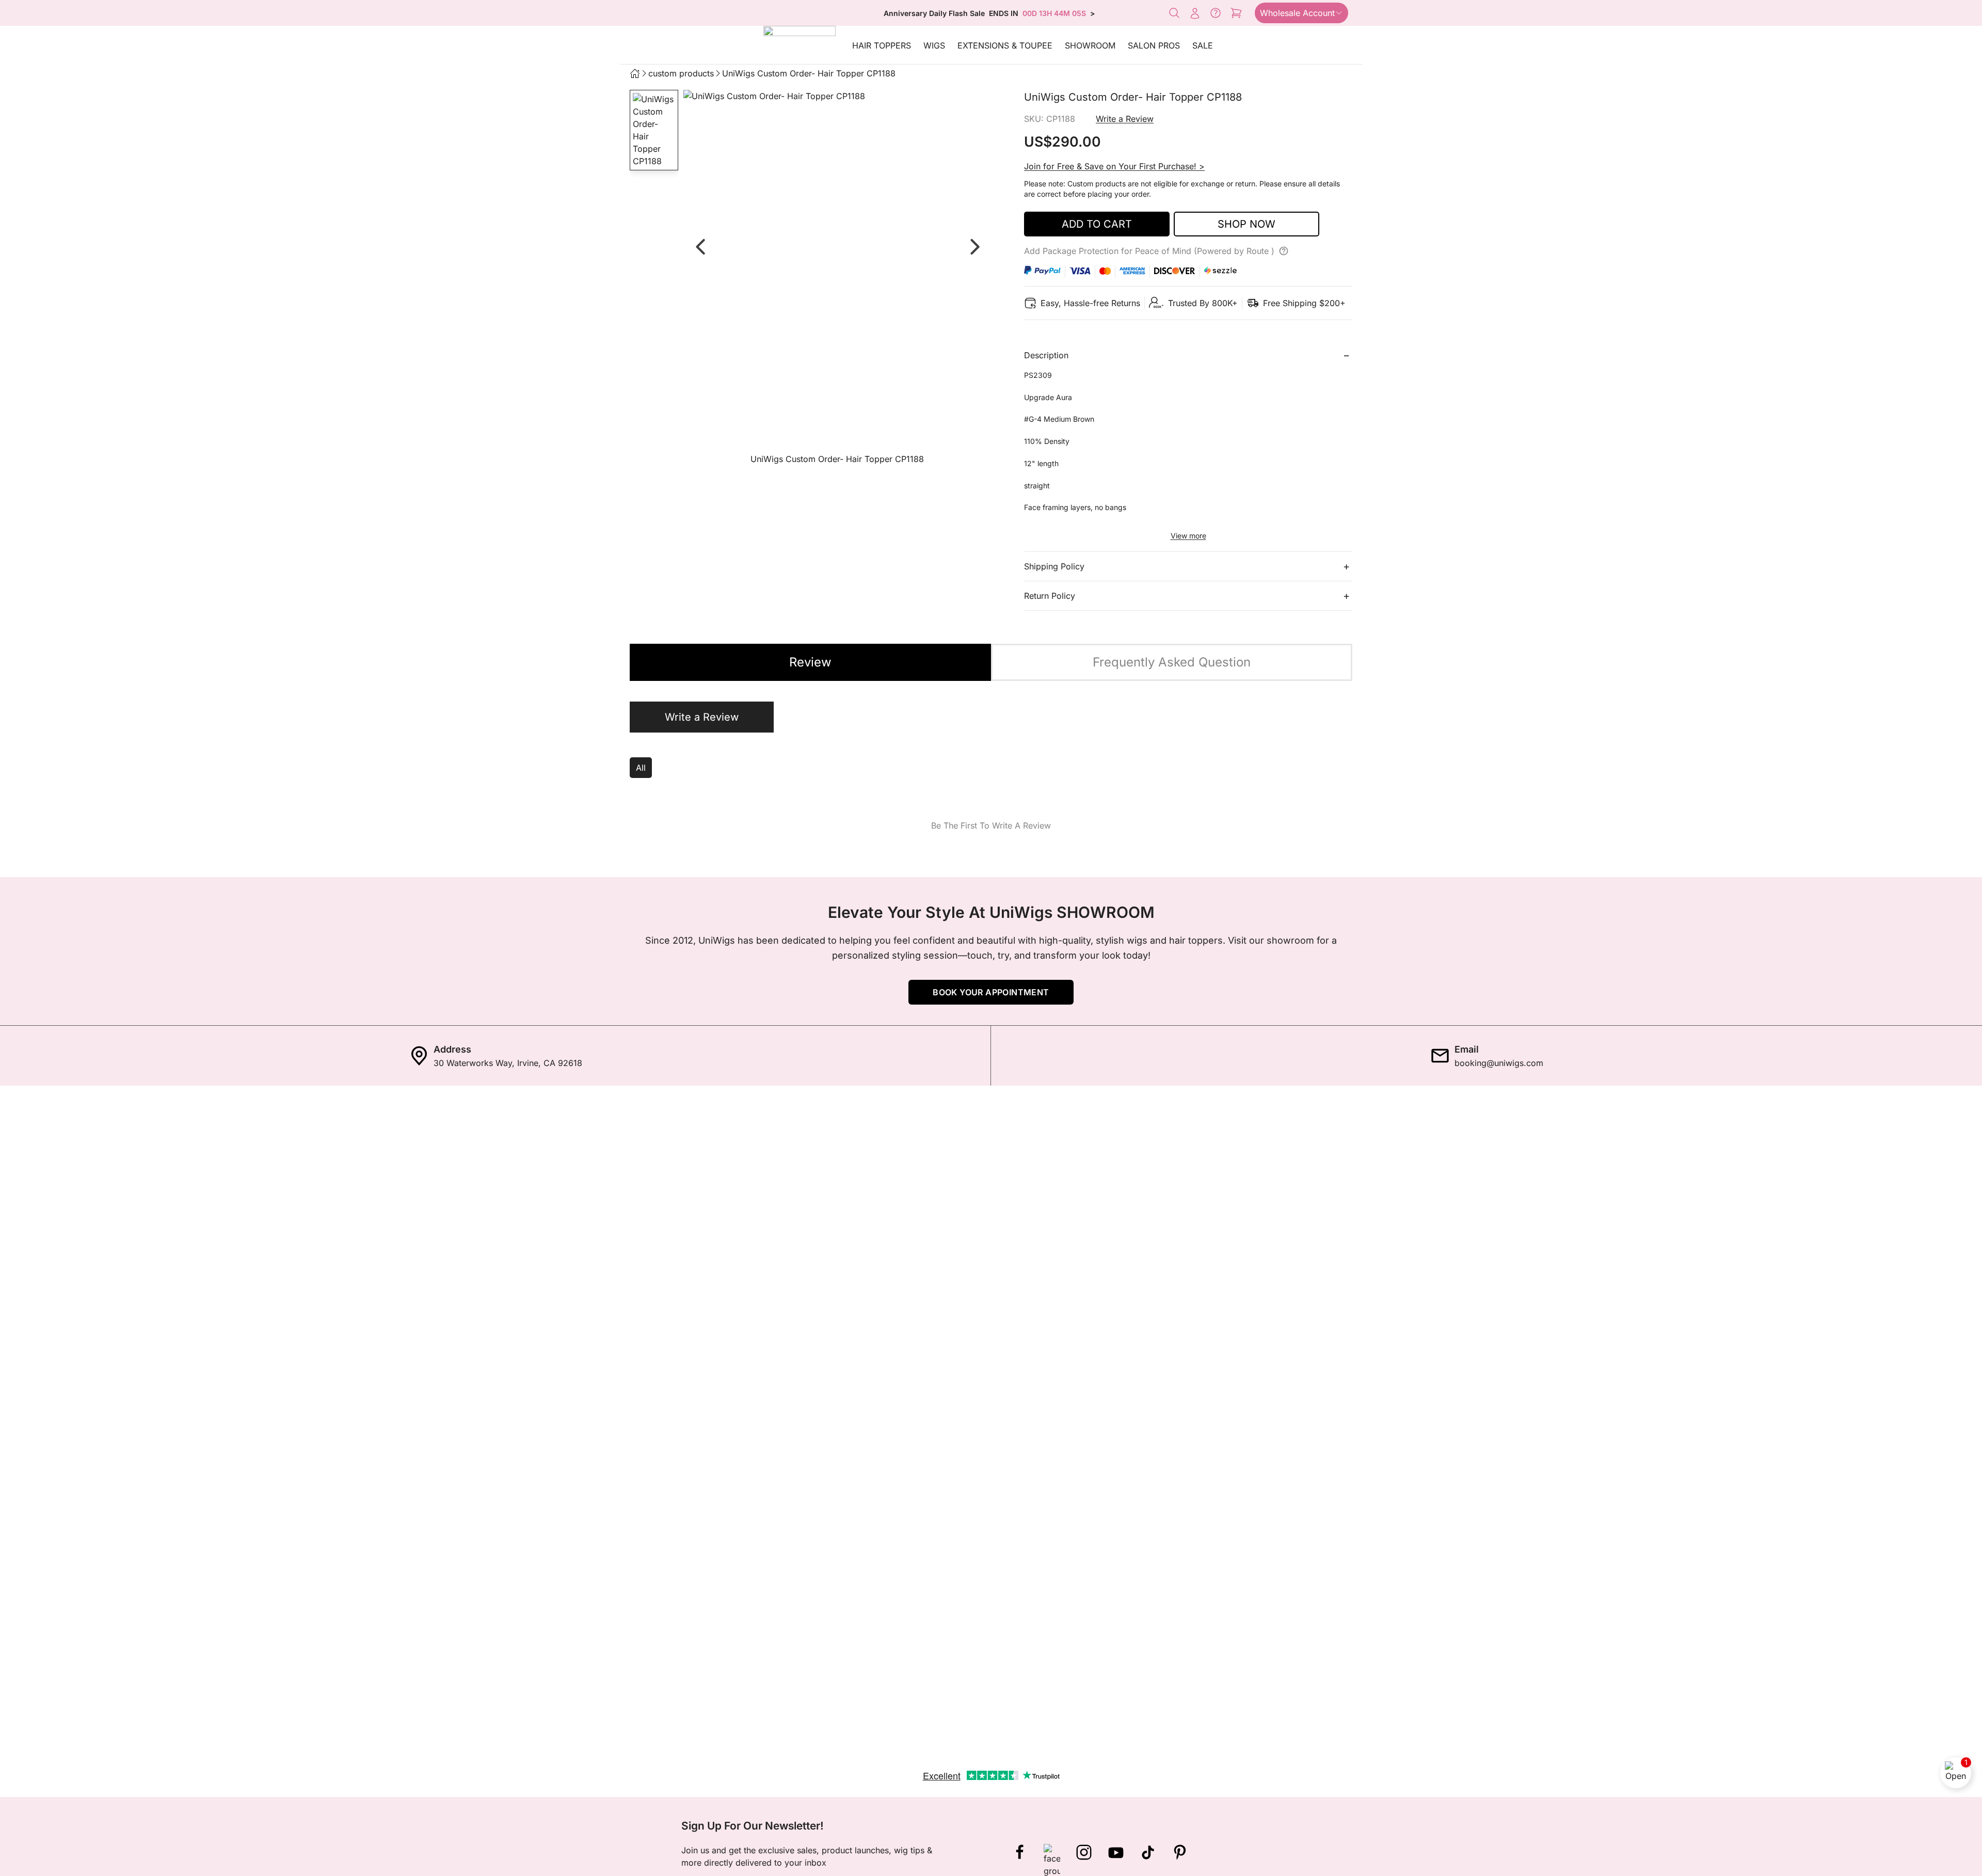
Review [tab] (810, 662)
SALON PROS (1154, 45)
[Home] (635, 73)
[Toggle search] (1174, 13)
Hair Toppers (882, 45)
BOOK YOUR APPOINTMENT (991, 992)
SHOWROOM (1090, 45)
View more (1188, 536)
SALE (1203, 45)
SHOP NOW (1246, 224)
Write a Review (1125, 119)
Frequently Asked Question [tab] (1172, 662)
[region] (837, 280)
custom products (681, 73)
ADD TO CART (1097, 224)
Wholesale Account (1297, 13)
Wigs (934, 45)
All (641, 768)
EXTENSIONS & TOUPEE (1005, 45)
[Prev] (700, 247)
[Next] (974, 247)
